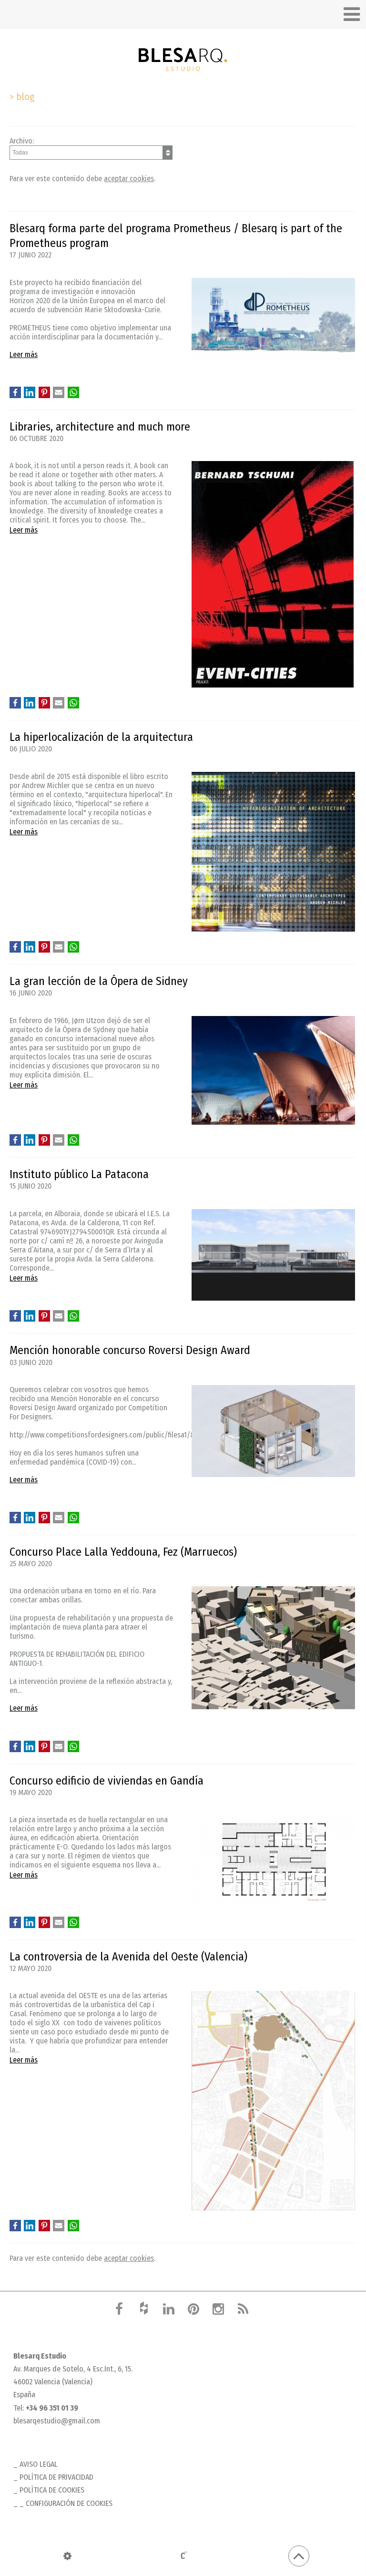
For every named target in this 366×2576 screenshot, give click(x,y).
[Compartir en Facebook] (15, 392)
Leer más (24, 354)
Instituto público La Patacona (79, 1174)
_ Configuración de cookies (66, 2503)
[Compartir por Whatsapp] (73, 392)
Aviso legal (39, 2464)
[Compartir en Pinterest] (44, 392)
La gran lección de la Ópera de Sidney (99, 981)
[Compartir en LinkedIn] (30, 392)
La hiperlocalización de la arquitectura (101, 737)
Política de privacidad (56, 2477)
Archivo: (22, 141)
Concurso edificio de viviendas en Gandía (107, 1781)
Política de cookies (52, 2490)
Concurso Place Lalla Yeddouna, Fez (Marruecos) (123, 1552)
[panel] (67, 2556)
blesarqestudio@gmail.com (57, 2421)
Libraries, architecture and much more (100, 427)
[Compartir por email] (59, 392)
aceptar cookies (129, 179)
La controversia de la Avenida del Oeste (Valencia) (128, 1957)
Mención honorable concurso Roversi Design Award (130, 1350)
